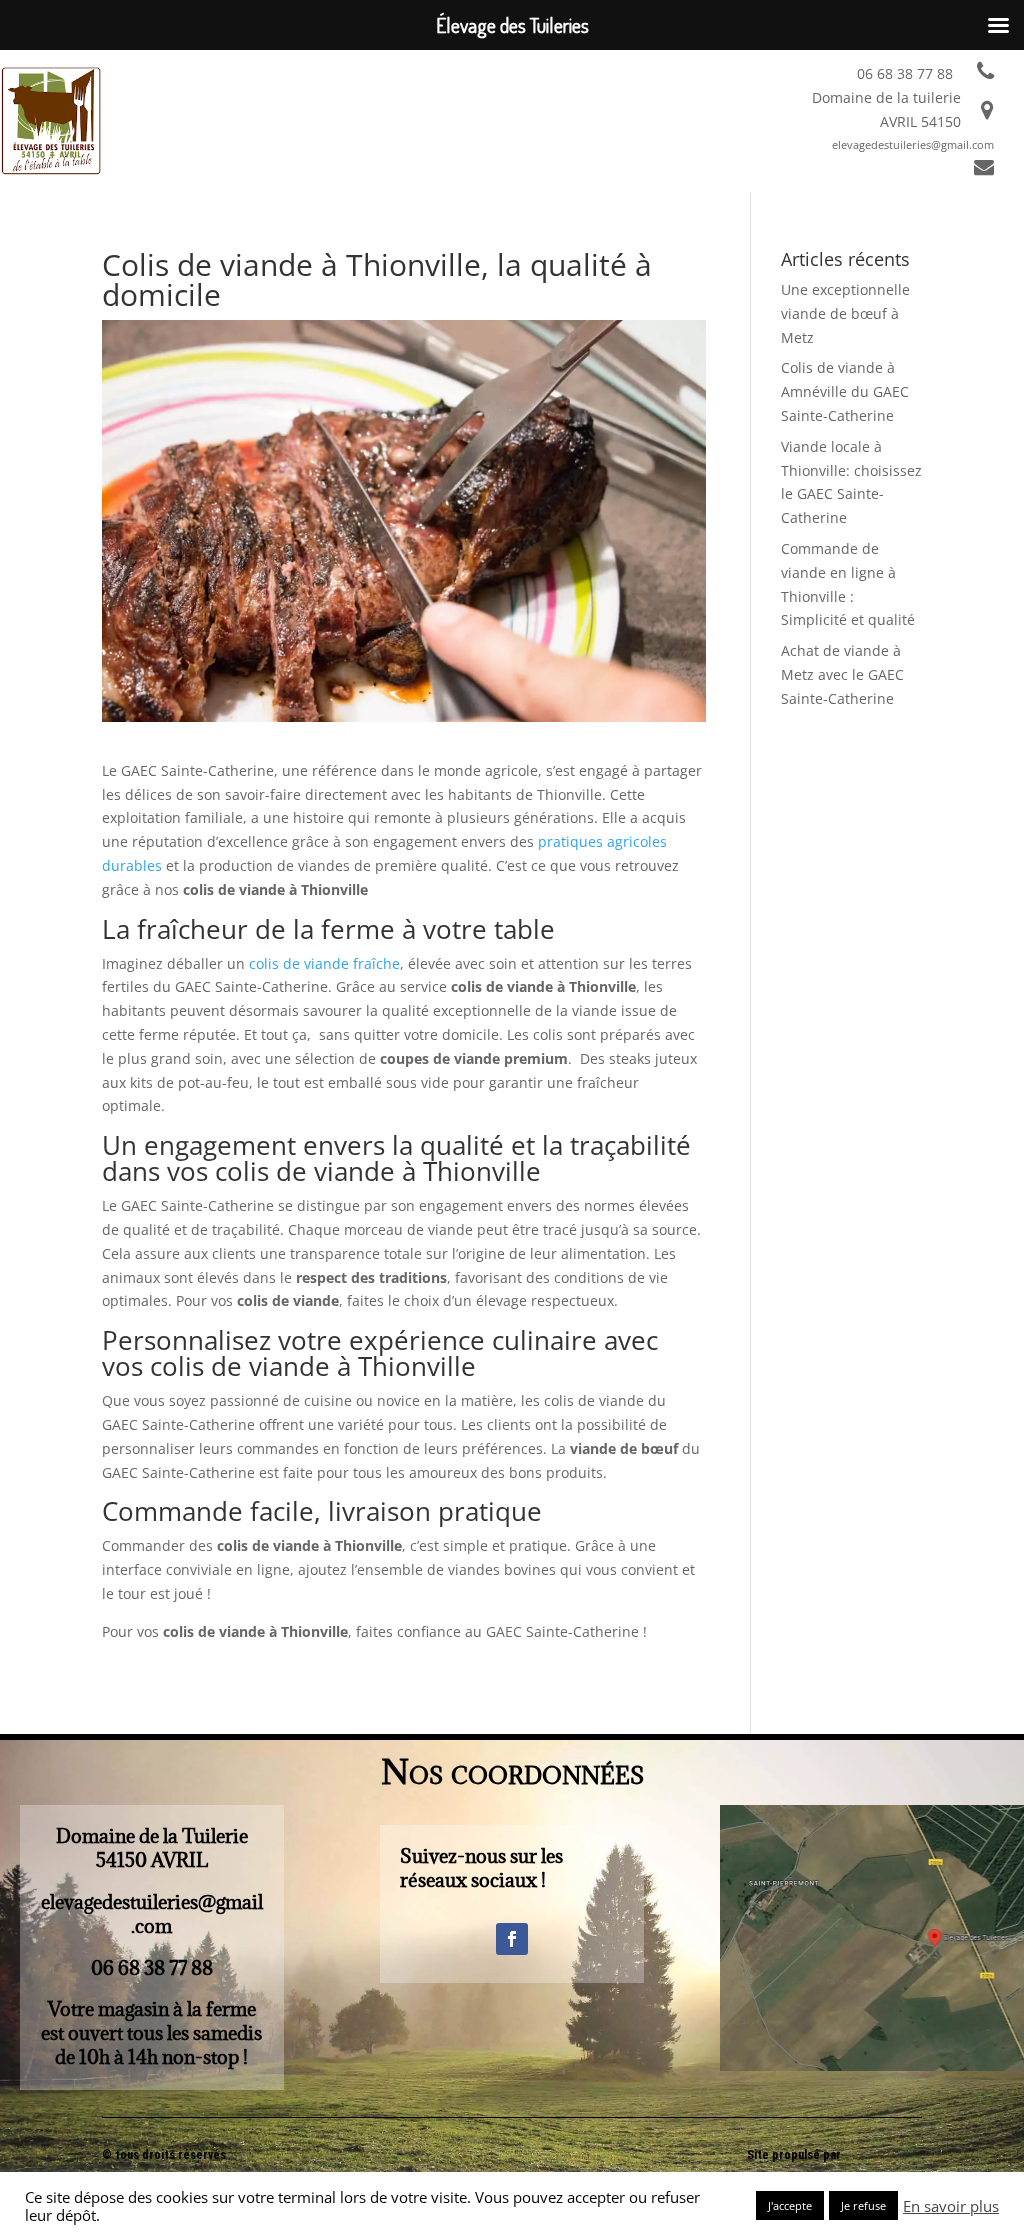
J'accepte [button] (790, 2205)
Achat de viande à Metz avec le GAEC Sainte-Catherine (842, 674)
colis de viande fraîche (322, 963)
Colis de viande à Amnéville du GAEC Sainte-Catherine (845, 391)
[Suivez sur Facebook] (512, 1939)
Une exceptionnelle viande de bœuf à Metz (845, 313)
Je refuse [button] (863, 2205)
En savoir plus (951, 2206)
